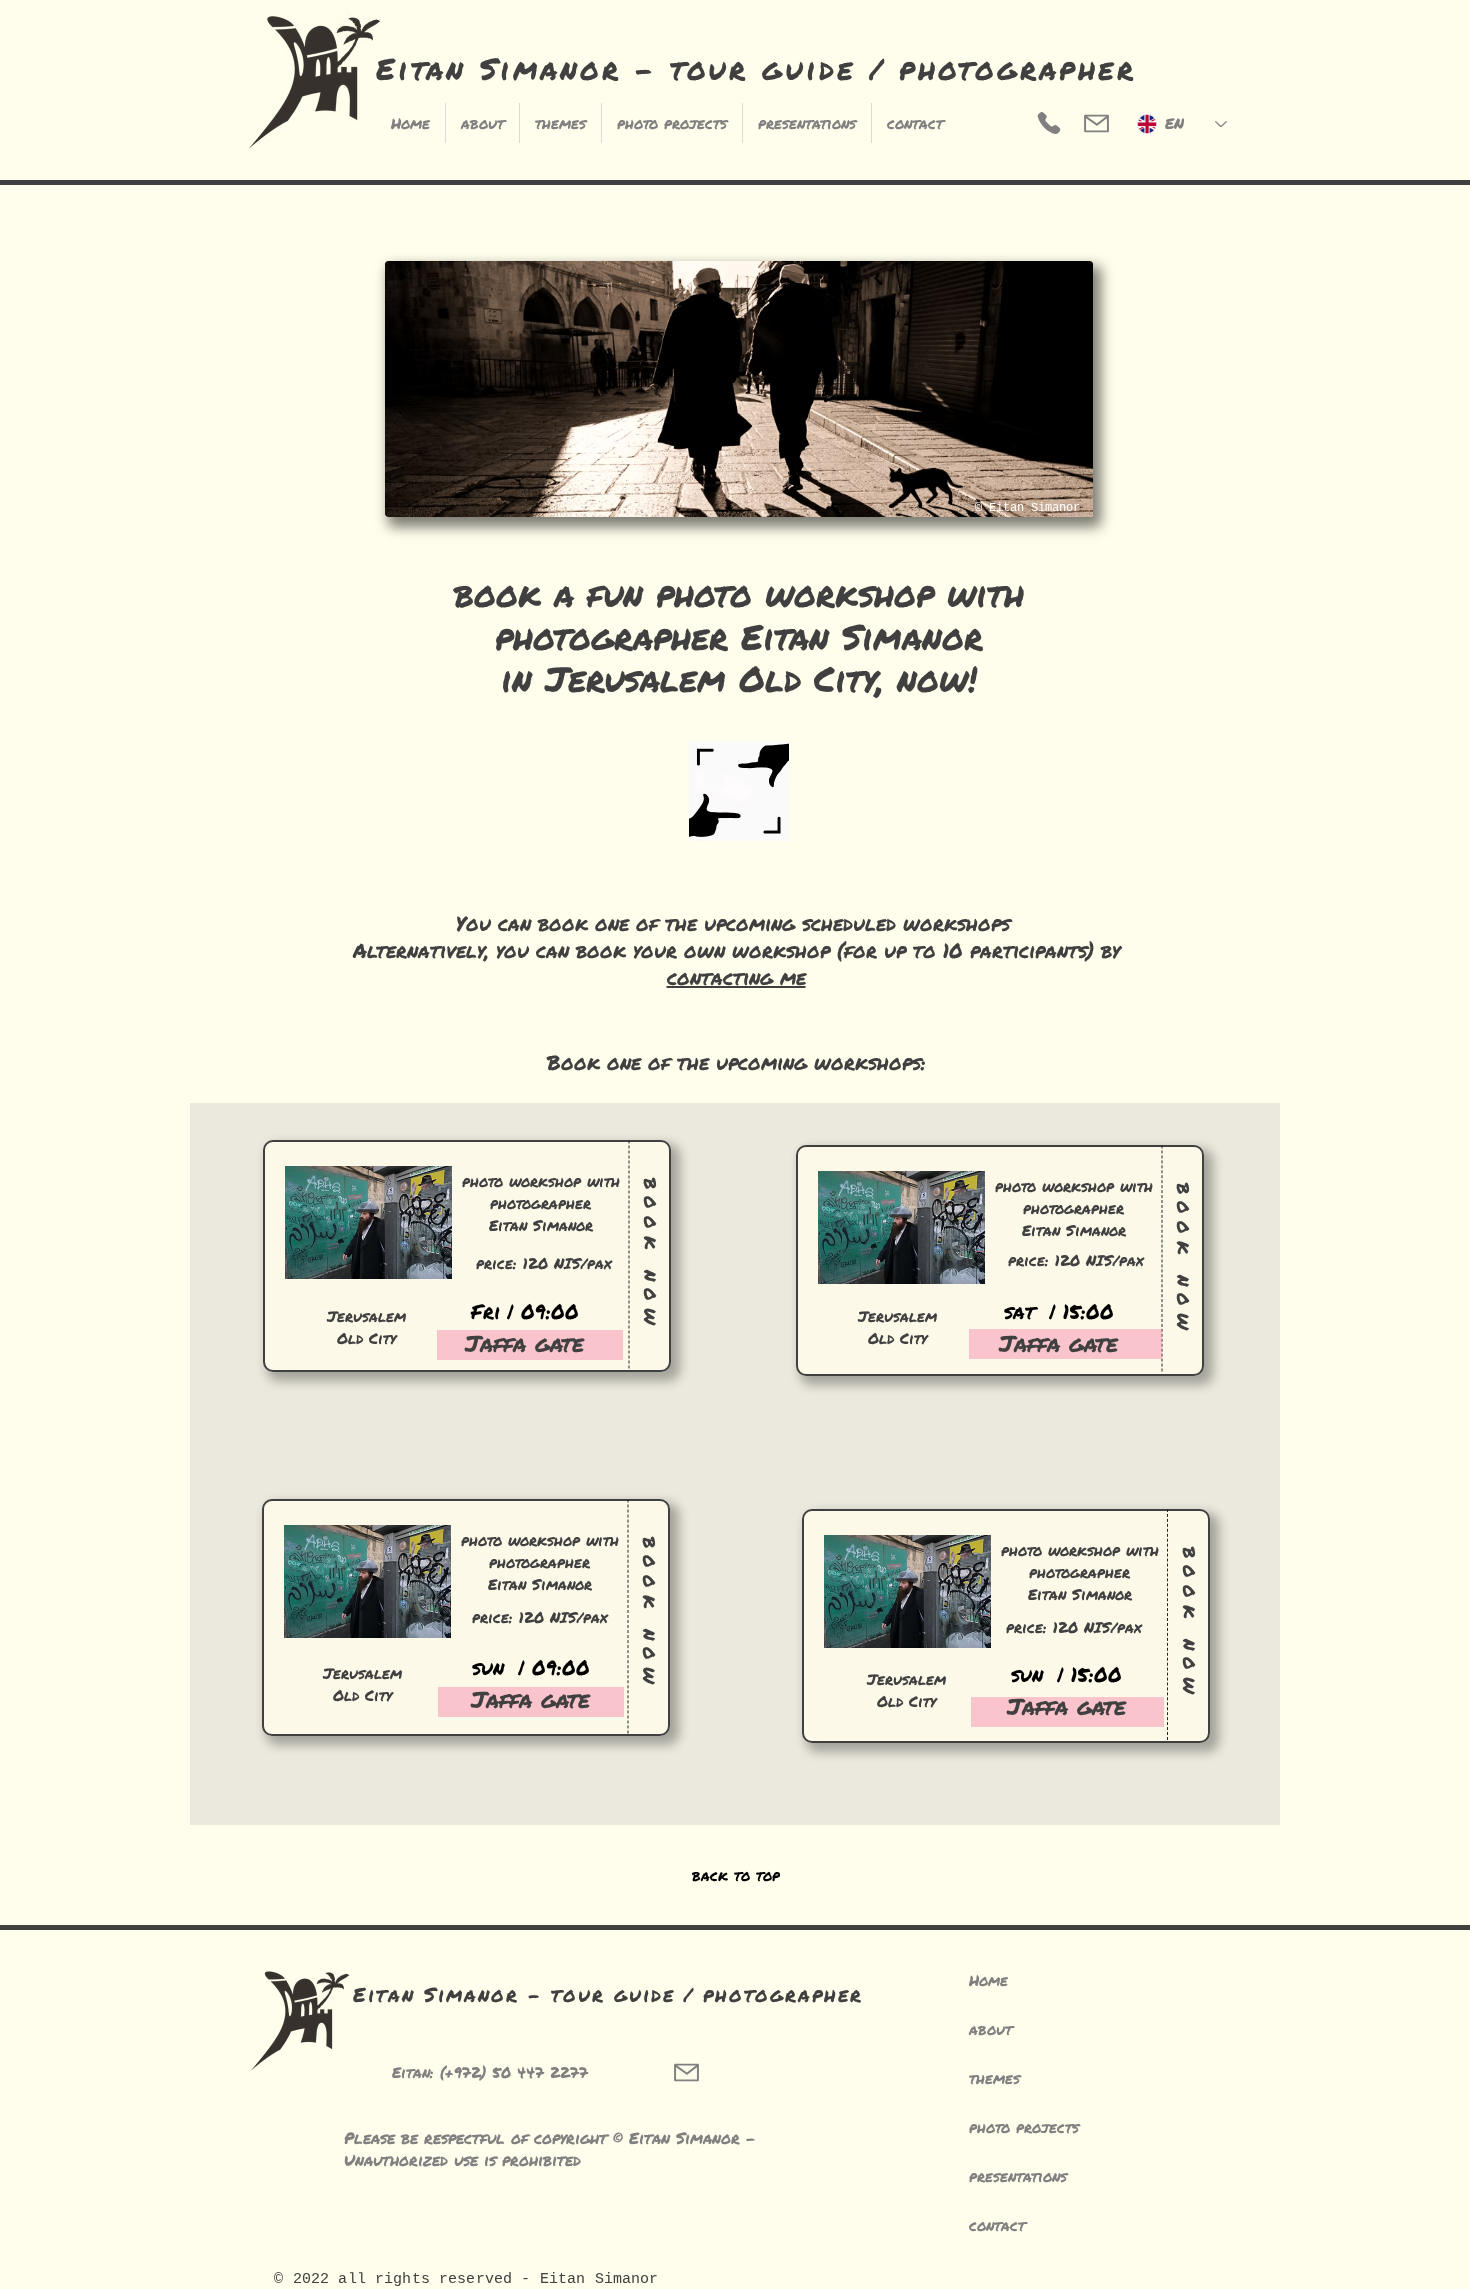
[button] (915, 123)
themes (994, 2078)
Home (988, 1980)
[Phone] (1048, 123)
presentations (1018, 2176)
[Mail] (1096, 123)
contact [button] (997, 2225)
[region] (466, 1285)
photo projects (1024, 2127)
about (990, 2029)
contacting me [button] (736, 977)
